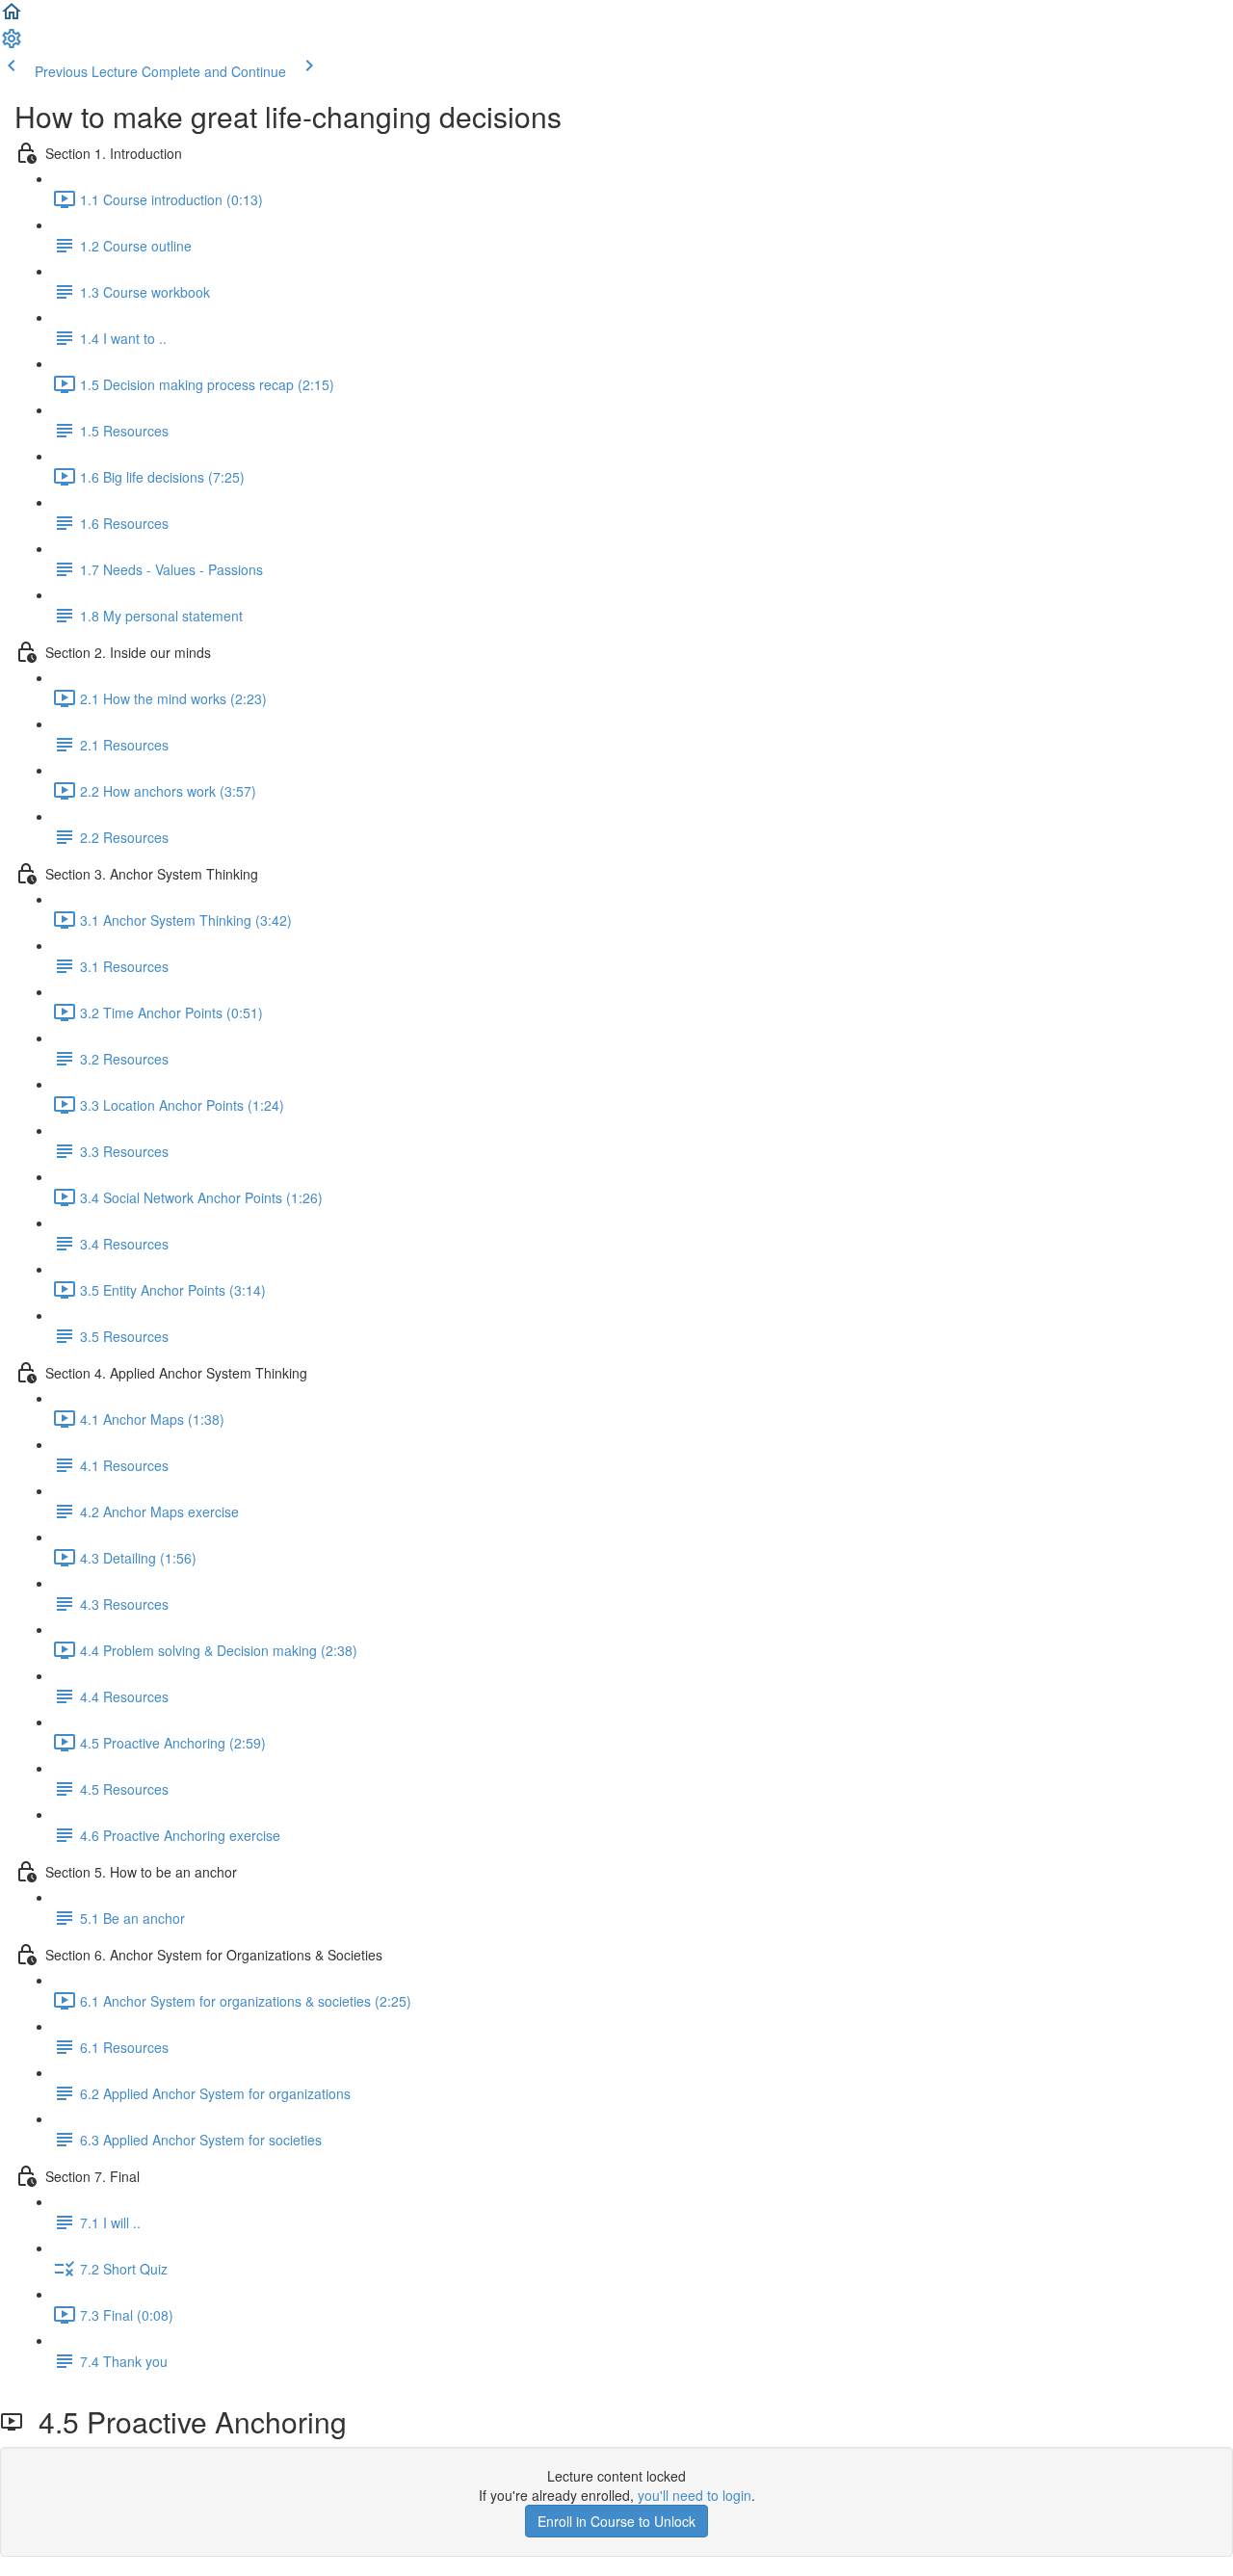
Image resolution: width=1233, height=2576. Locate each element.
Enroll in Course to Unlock (616, 2521)
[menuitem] (12, 44)
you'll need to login (695, 2495)
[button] (12, 17)
